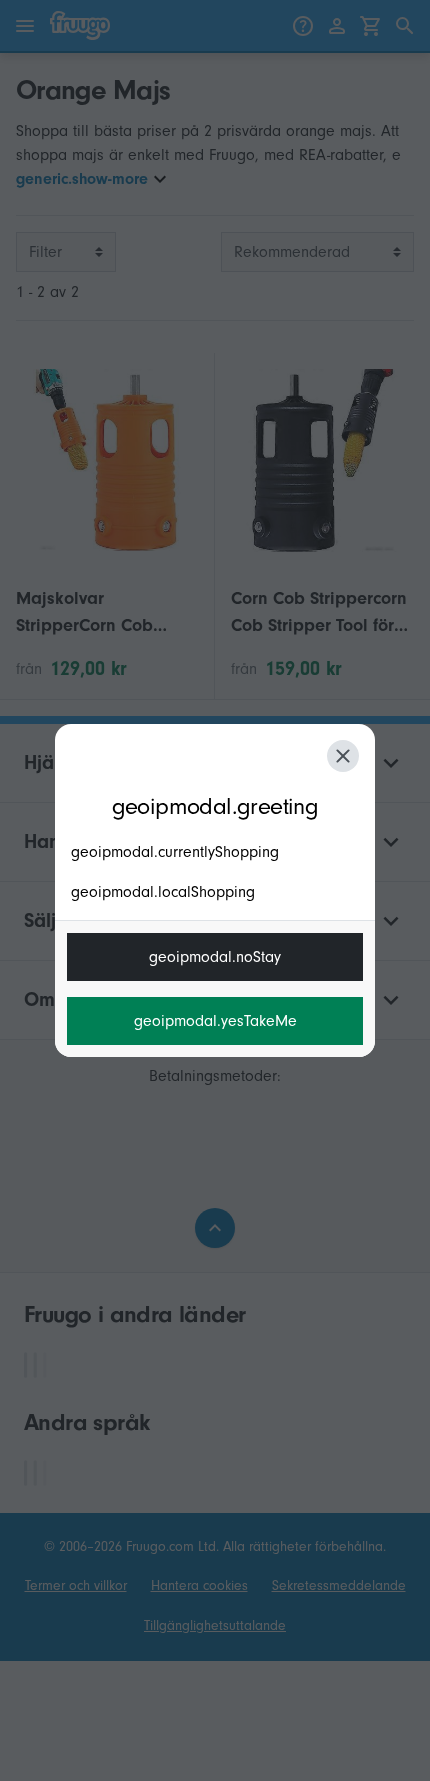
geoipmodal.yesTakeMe (215, 1021)
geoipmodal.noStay (215, 957)
